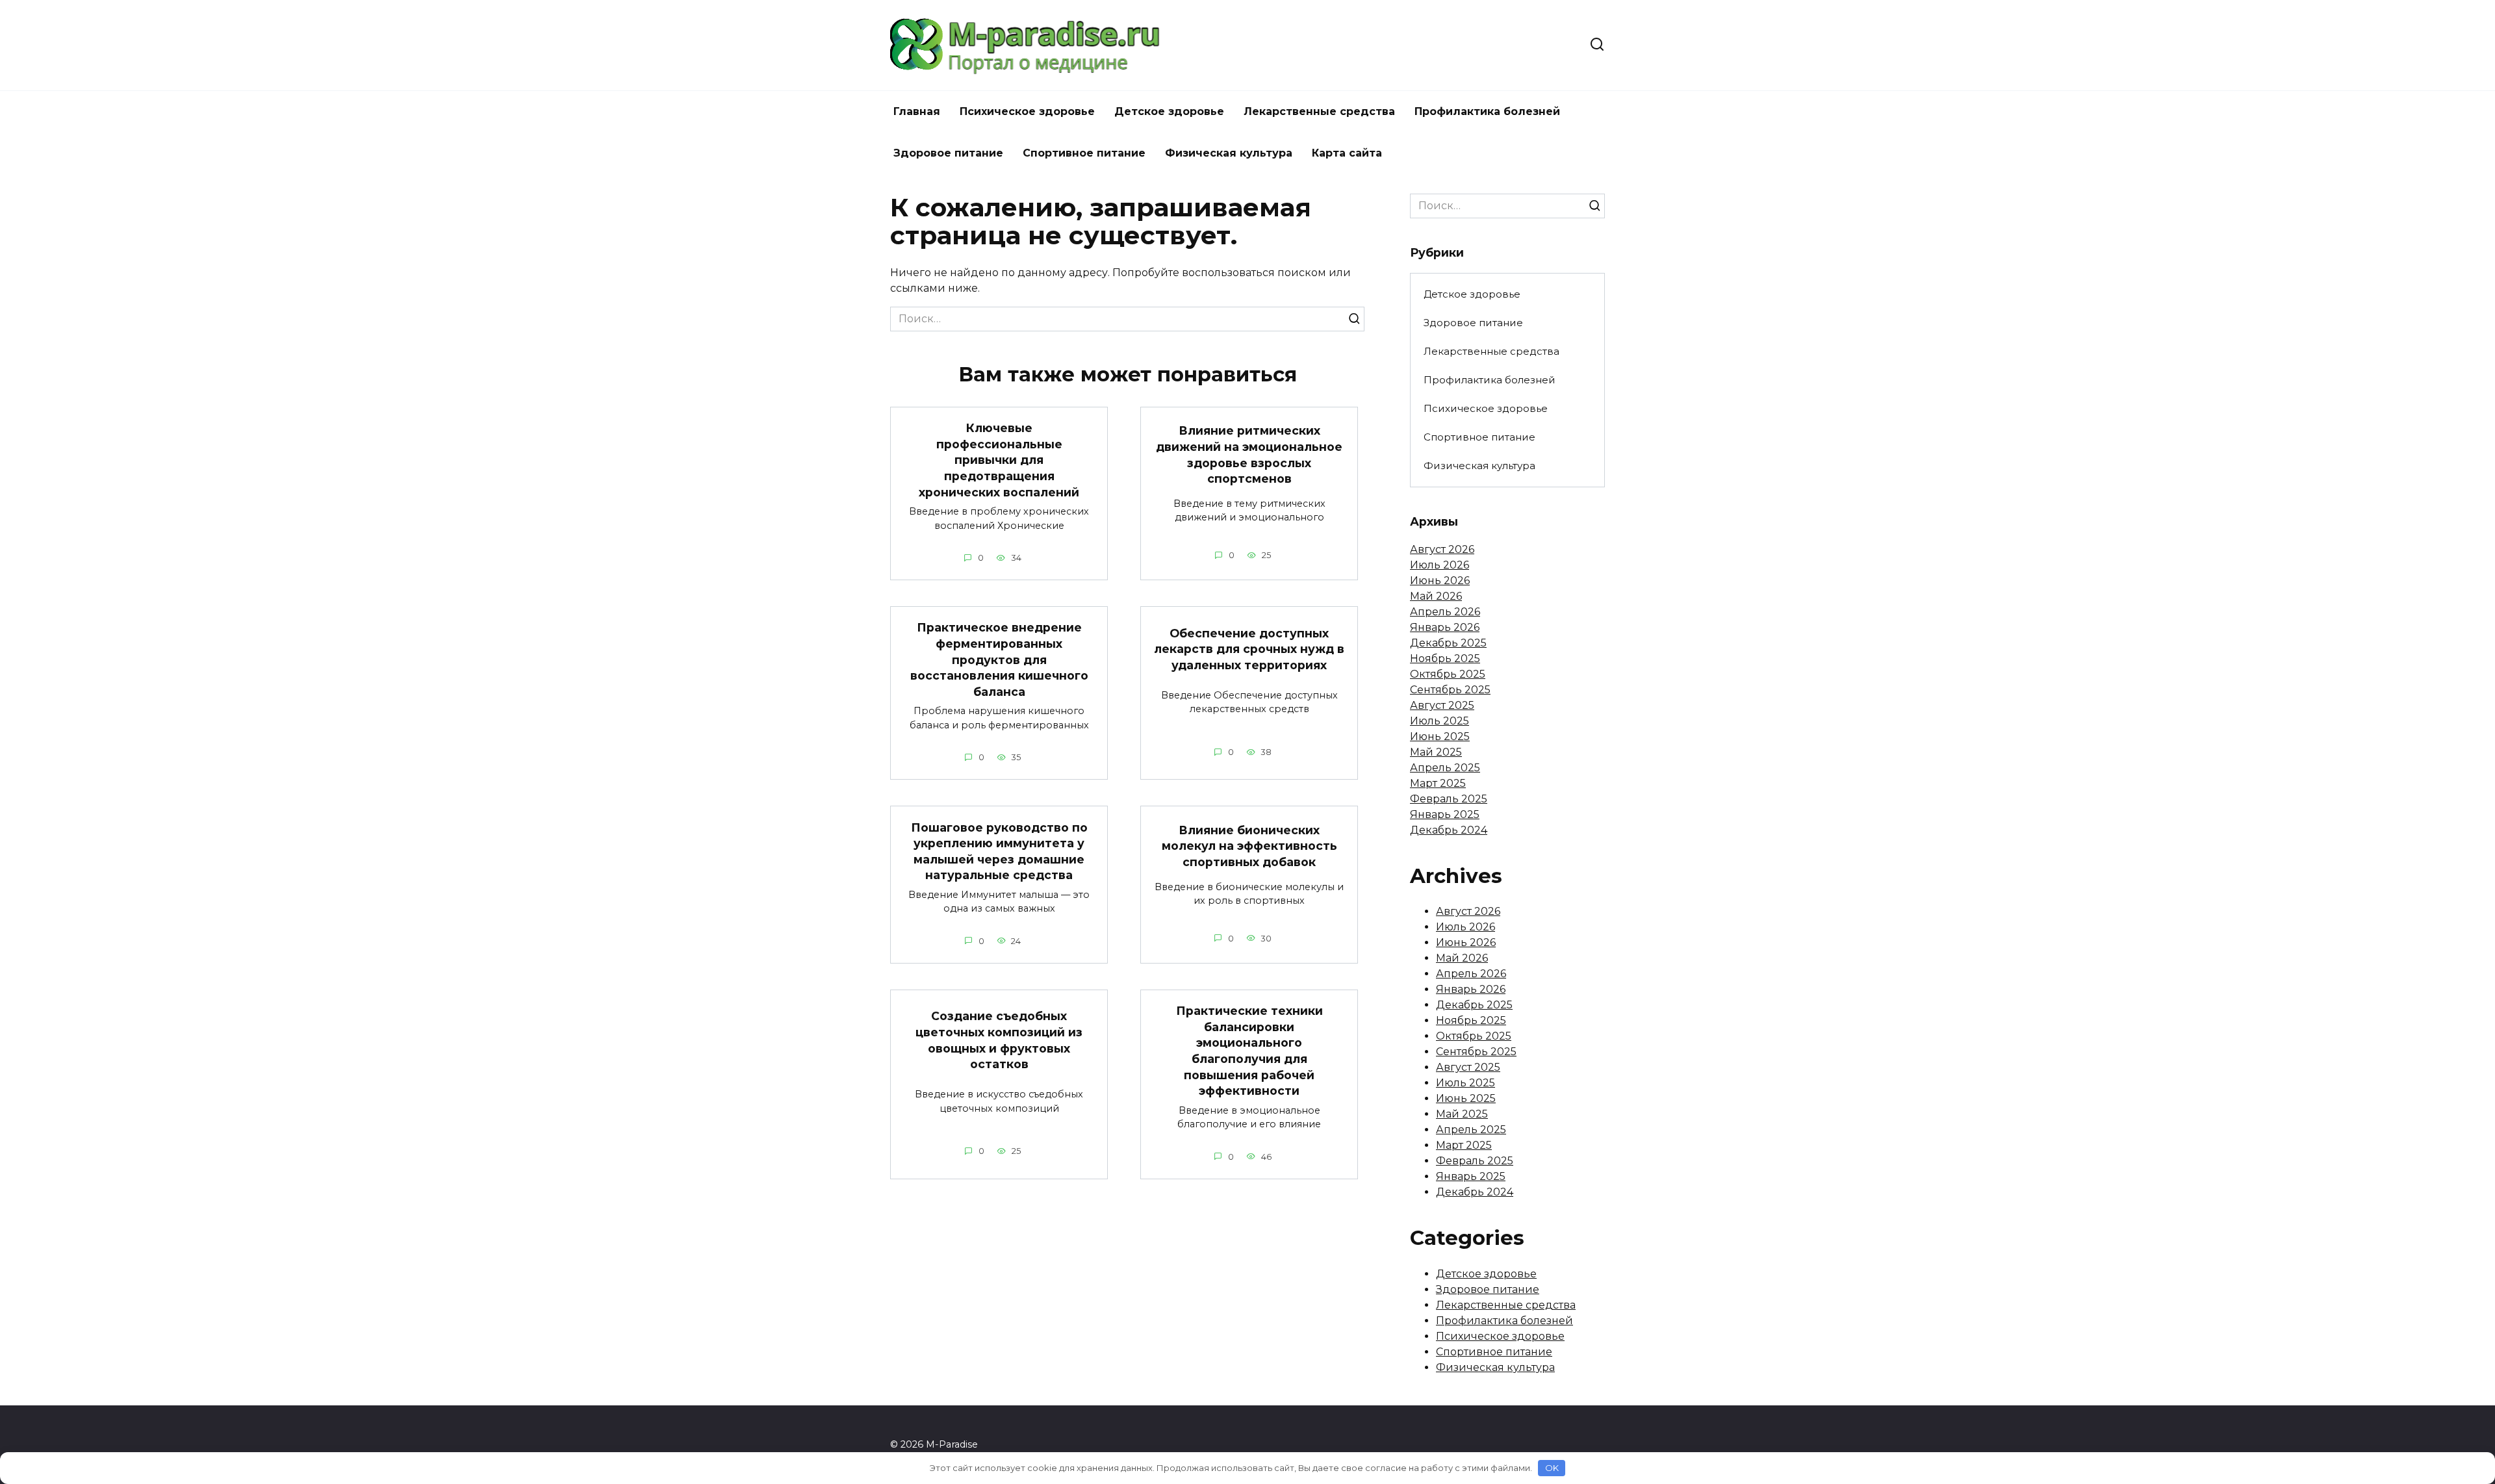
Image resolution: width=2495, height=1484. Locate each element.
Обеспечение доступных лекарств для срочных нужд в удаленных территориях (1249, 648)
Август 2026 (1442, 549)
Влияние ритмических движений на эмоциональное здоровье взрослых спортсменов (1249, 454)
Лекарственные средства (1319, 111)
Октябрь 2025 (1448, 674)
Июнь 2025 (1440, 736)
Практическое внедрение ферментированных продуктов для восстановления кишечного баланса (999, 659)
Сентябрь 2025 (1450, 690)
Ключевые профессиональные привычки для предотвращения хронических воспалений (999, 460)
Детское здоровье (1169, 111)
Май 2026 (1436, 596)
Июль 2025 (1439, 721)
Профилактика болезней (1487, 111)
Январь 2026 (1445, 627)
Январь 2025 (1445, 814)
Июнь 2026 (1440, 581)
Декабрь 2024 (1449, 830)
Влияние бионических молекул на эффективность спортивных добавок (1249, 845)
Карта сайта (1347, 153)
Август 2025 (1442, 705)
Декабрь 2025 (1448, 643)
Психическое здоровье (1027, 111)
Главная (917, 111)
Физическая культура (1229, 153)
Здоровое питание (948, 153)
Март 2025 (1438, 783)
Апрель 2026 (1445, 612)
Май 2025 (1436, 752)
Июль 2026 (1439, 565)
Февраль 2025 (1449, 799)
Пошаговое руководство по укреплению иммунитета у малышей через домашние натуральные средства (999, 851)
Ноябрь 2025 (1445, 659)
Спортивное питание (1084, 153)
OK (1552, 1468)
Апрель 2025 (1445, 768)
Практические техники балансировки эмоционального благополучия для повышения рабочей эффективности (1249, 1051)
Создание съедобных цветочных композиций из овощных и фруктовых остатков (999, 1040)
